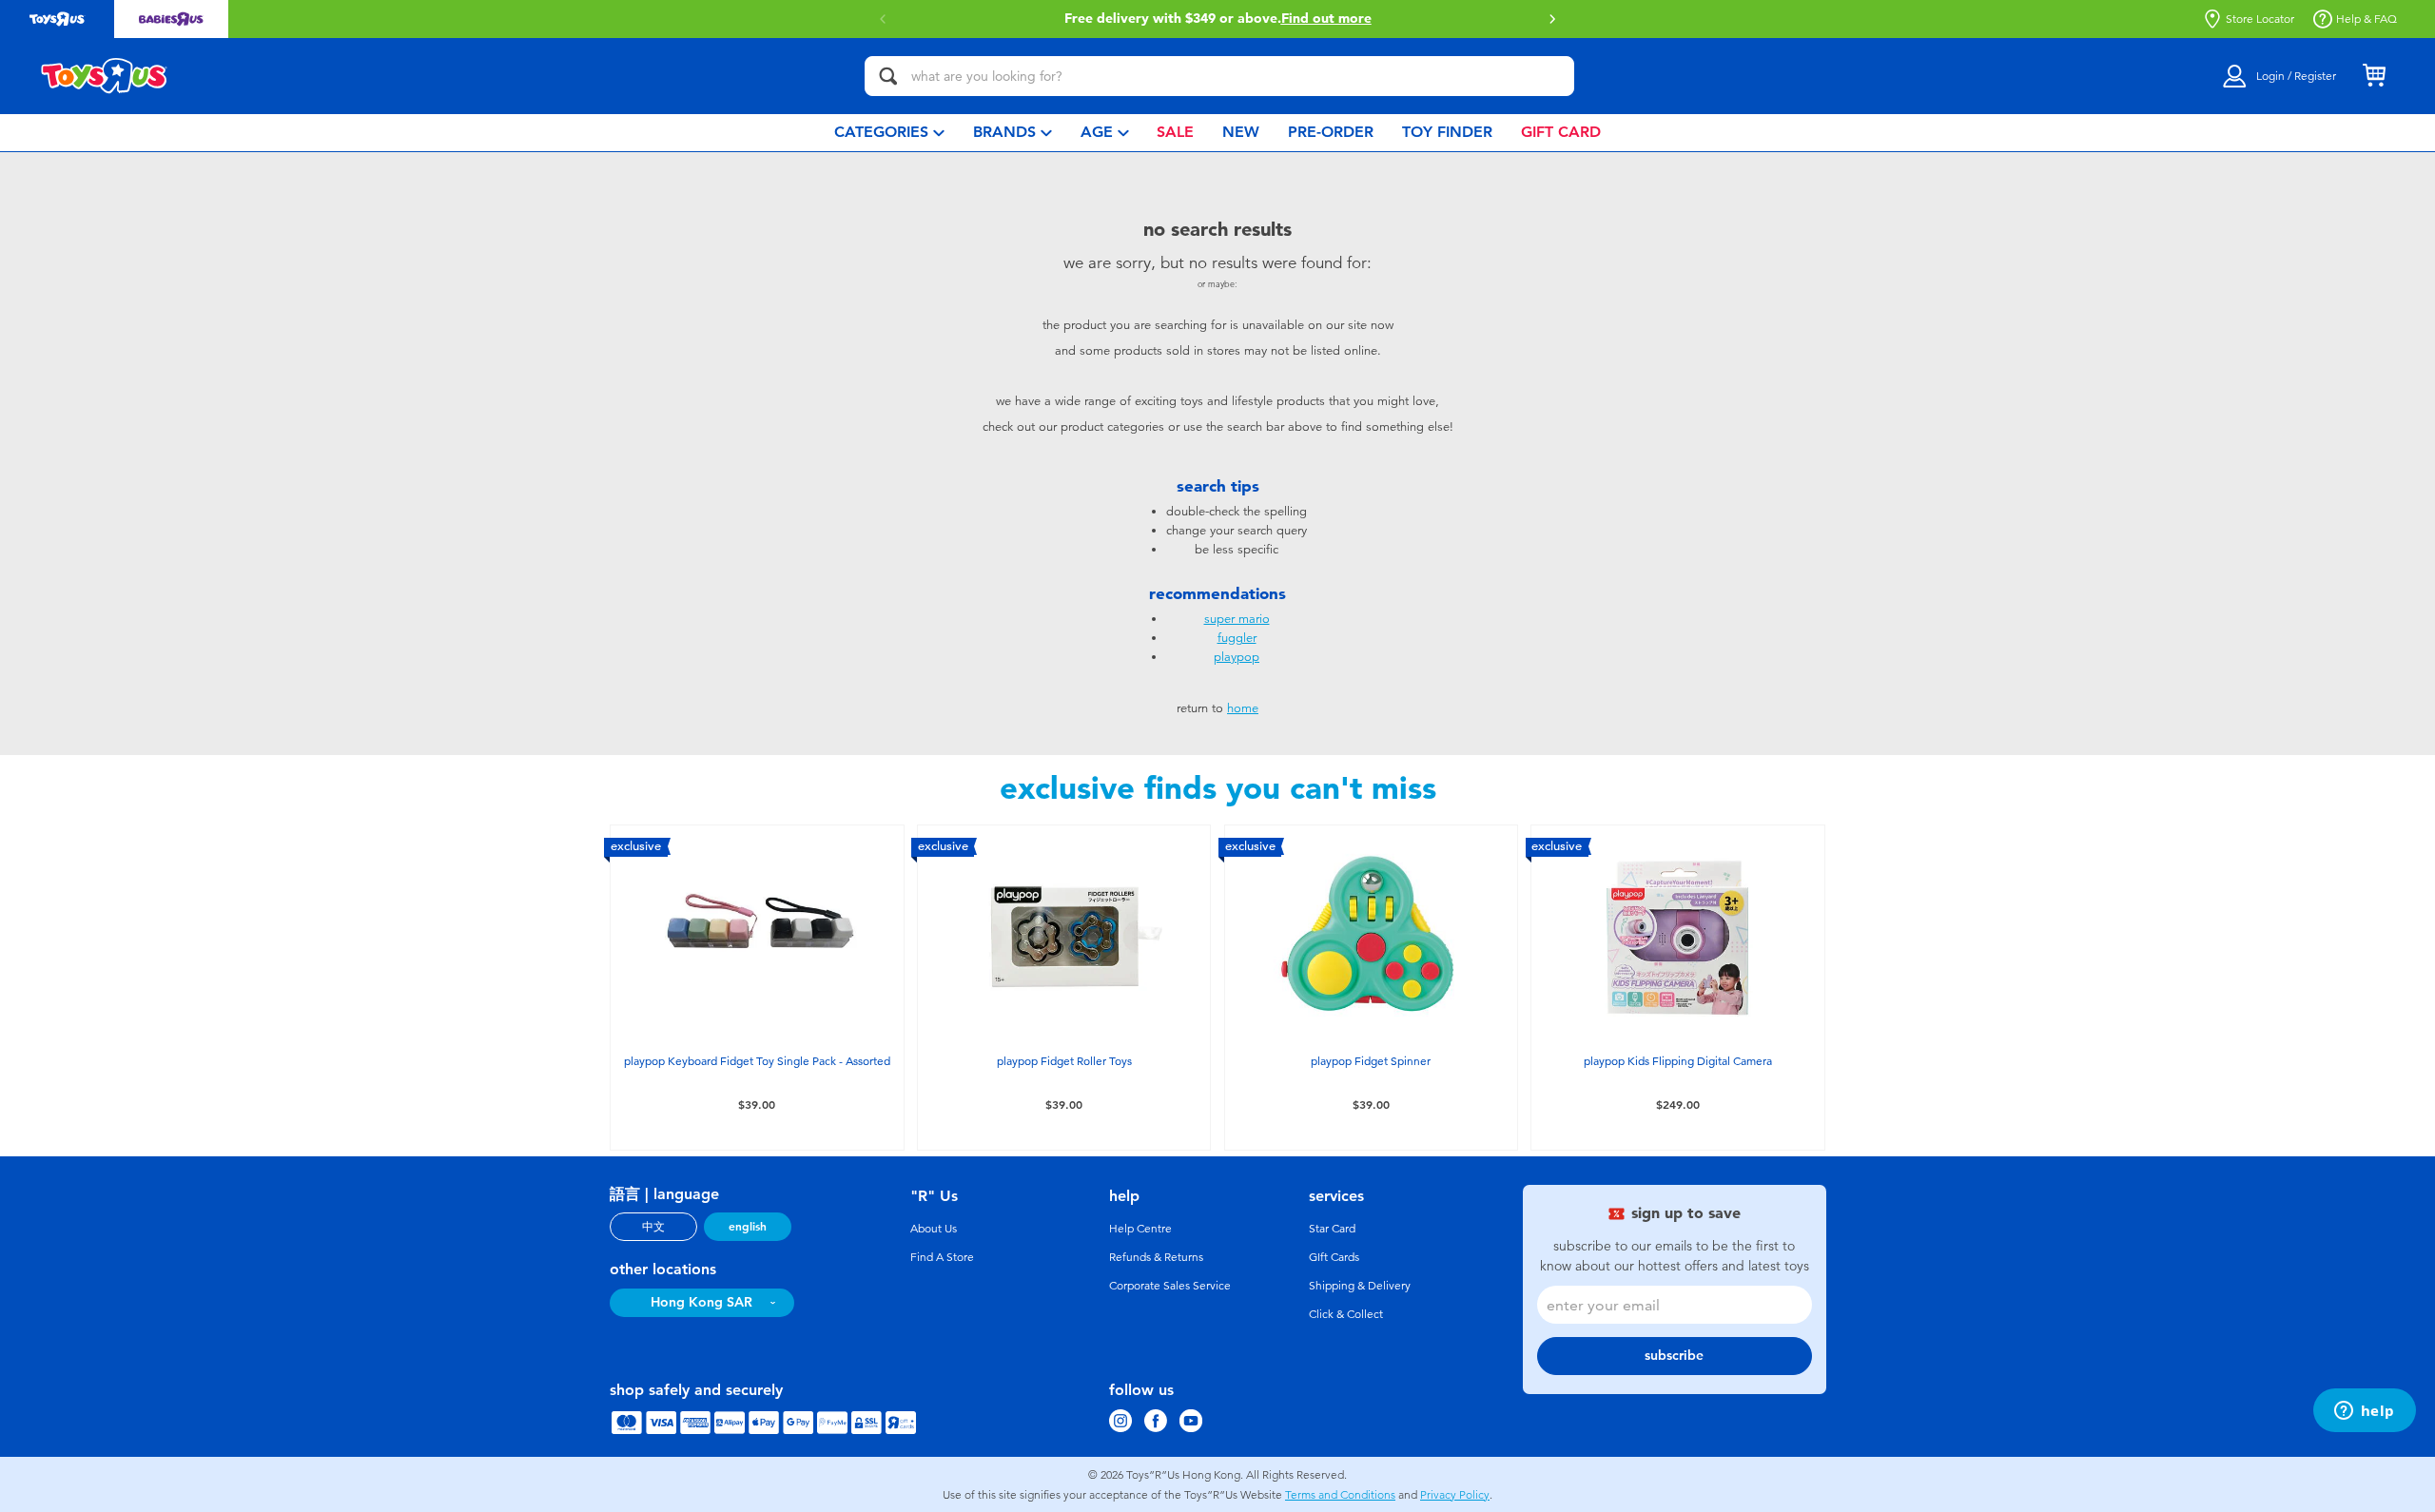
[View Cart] (2374, 76)
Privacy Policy (1455, 1495)
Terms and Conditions (1340, 1495)
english (748, 1227)
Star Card (1332, 1229)
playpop (1237, 657)
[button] (1552, 19)
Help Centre (1140, 1229)
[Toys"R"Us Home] (105, 76)
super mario (1237, 619)
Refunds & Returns (1156, 1257)
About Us (934, 1229)
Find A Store (942, 1257)
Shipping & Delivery (1360, 1286)
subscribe (1674, 1356)
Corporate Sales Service (1170, 1286)
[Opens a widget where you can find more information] (2364, 1412)
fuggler (1237, 638)
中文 (653, 1227)
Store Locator (2260, 19)
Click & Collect (1346, 1314)
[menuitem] (889, 133)
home (1243, 708)
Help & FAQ (2367, 19)
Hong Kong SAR (701, 1302)
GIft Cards (1334, 1257)
